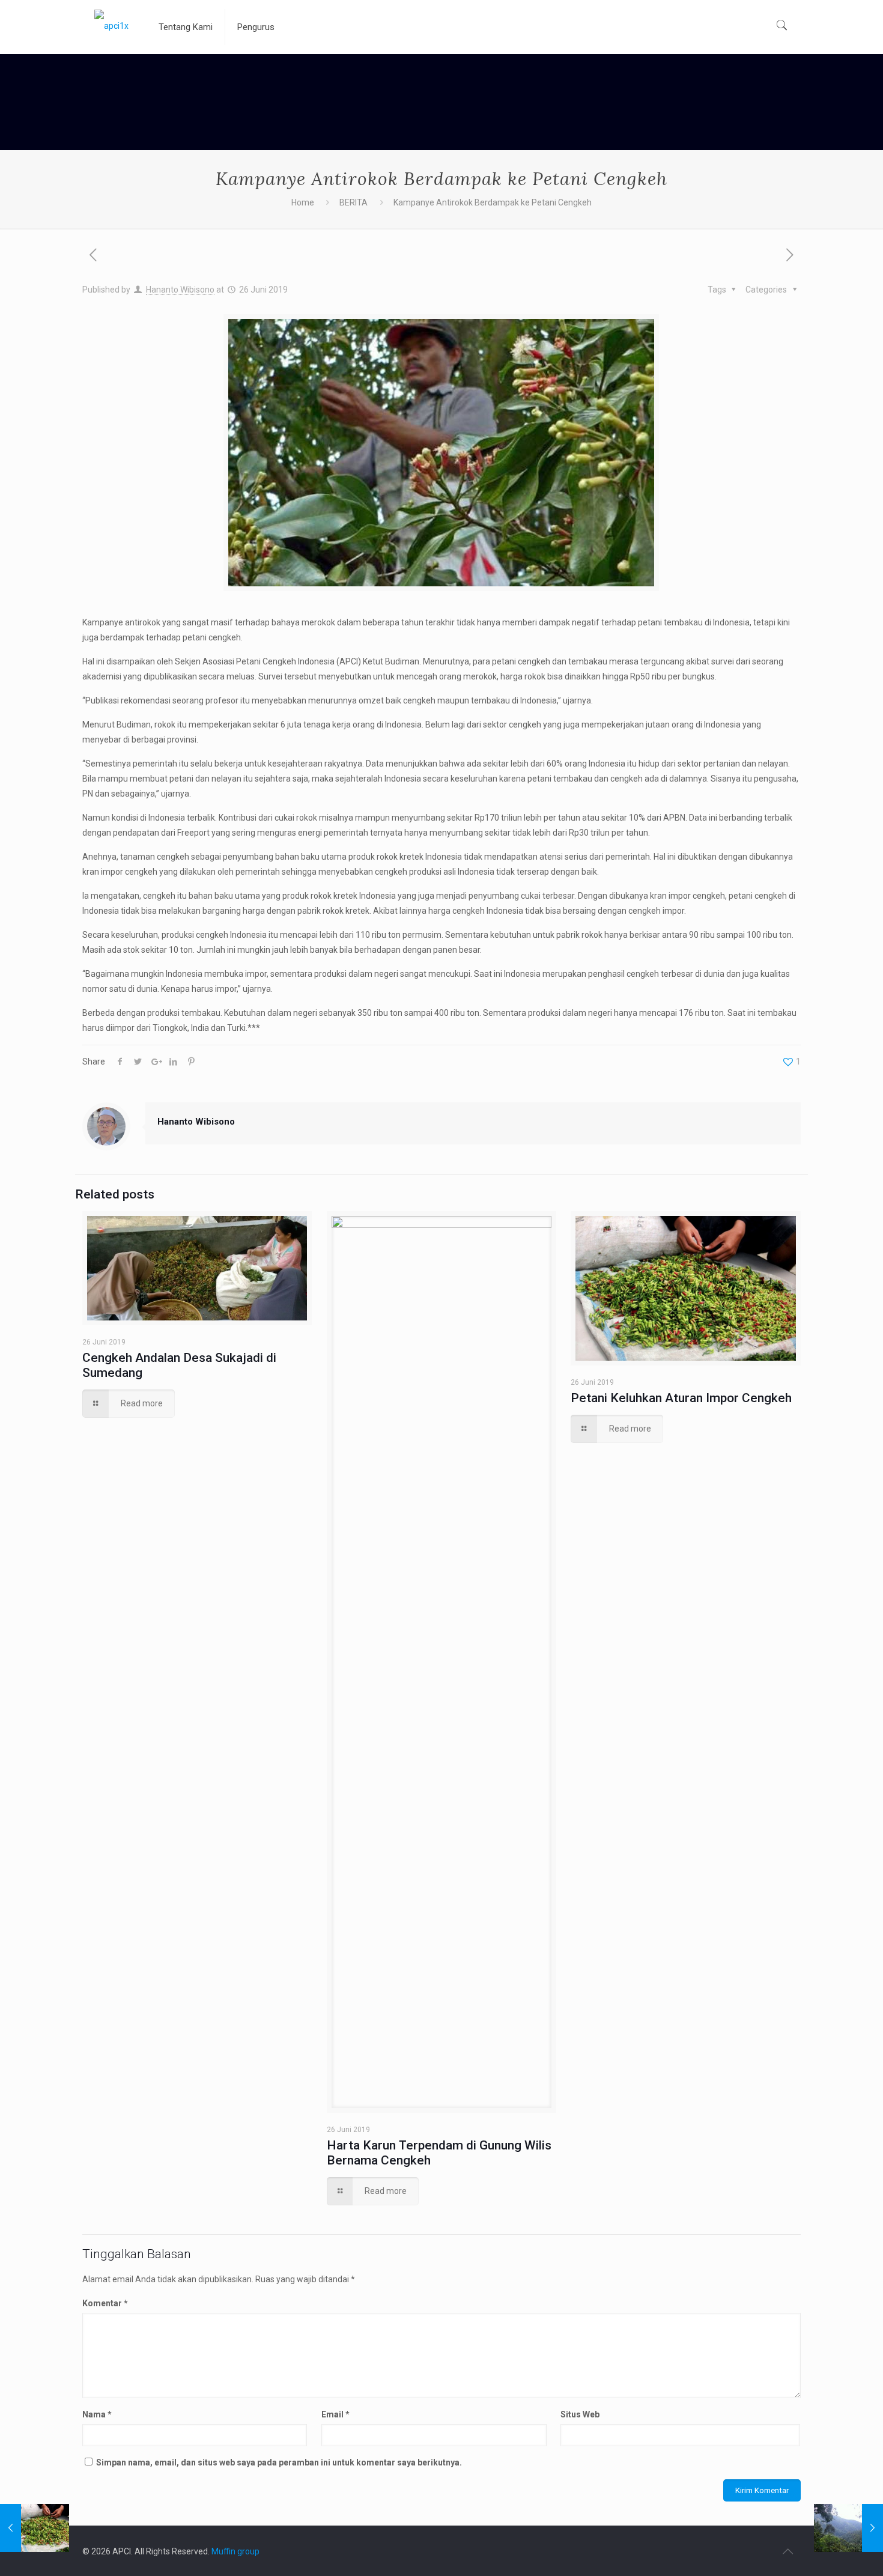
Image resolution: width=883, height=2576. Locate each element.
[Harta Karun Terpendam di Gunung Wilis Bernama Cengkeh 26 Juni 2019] (848, 2528)
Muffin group (235, 2551)
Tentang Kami (186, 27)
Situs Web (580, 2414)
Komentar (105, 2303)
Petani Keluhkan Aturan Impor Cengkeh (681, 1398)
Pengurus (256, 27)
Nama (97, 2414)
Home (303, 202)
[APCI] (111, 25)
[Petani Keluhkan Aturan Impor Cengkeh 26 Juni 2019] (35, 2528)
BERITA (354, 202)
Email (335, 2414)
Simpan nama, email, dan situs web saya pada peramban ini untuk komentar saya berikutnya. (279, 2462)
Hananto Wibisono (180, 290)
